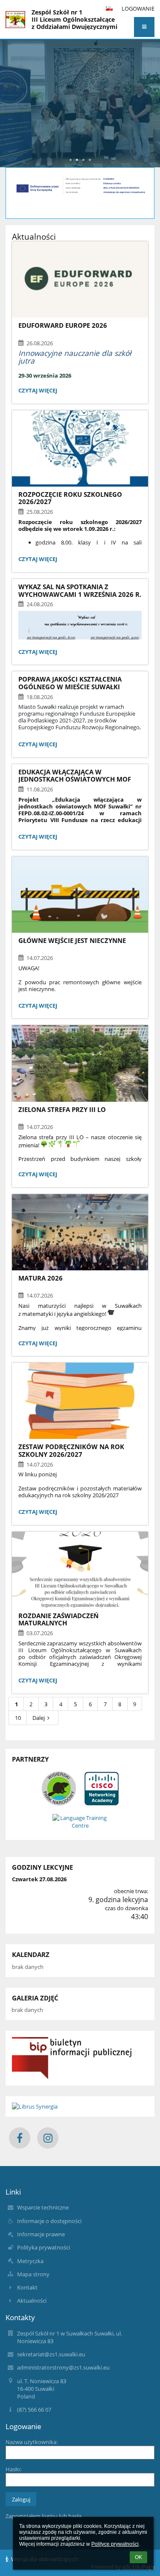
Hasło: (13, 2469)
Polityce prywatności (115, 2544)
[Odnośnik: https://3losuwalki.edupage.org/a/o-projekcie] (80, 195)
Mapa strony (33, 2274)
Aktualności (32, 2301)
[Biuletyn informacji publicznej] (80, 2058)
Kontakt (27, 2287)
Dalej (39, 1718)
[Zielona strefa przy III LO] (80, 1063)
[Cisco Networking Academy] (102, 1788)
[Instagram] (48, 2138)
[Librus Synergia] (80, 2106)
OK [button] (138, 2557)
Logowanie (138, 9)
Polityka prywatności (44, 2247)
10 (18, 1718)
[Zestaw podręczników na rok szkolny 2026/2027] (80, 1401)
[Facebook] (20, 2138)
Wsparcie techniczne (43, 2207)
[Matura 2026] (80, 1232)
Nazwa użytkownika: (32, 2442)
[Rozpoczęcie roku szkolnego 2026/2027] (80, 448)
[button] (144, 27)
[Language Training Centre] (80, 1822)
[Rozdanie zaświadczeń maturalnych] (80, 1570)
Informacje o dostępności (49, 2221)
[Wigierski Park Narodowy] (59, 1788)
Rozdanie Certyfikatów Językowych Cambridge (80, 73)
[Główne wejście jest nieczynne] (80, 895)
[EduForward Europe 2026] (80, 279)
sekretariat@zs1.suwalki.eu (51, 2354)
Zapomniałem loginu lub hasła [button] (44, 2516)
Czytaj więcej (38, 391)
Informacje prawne (41, 2234)
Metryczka (30, 2261)
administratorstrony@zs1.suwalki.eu (63, 2367)
